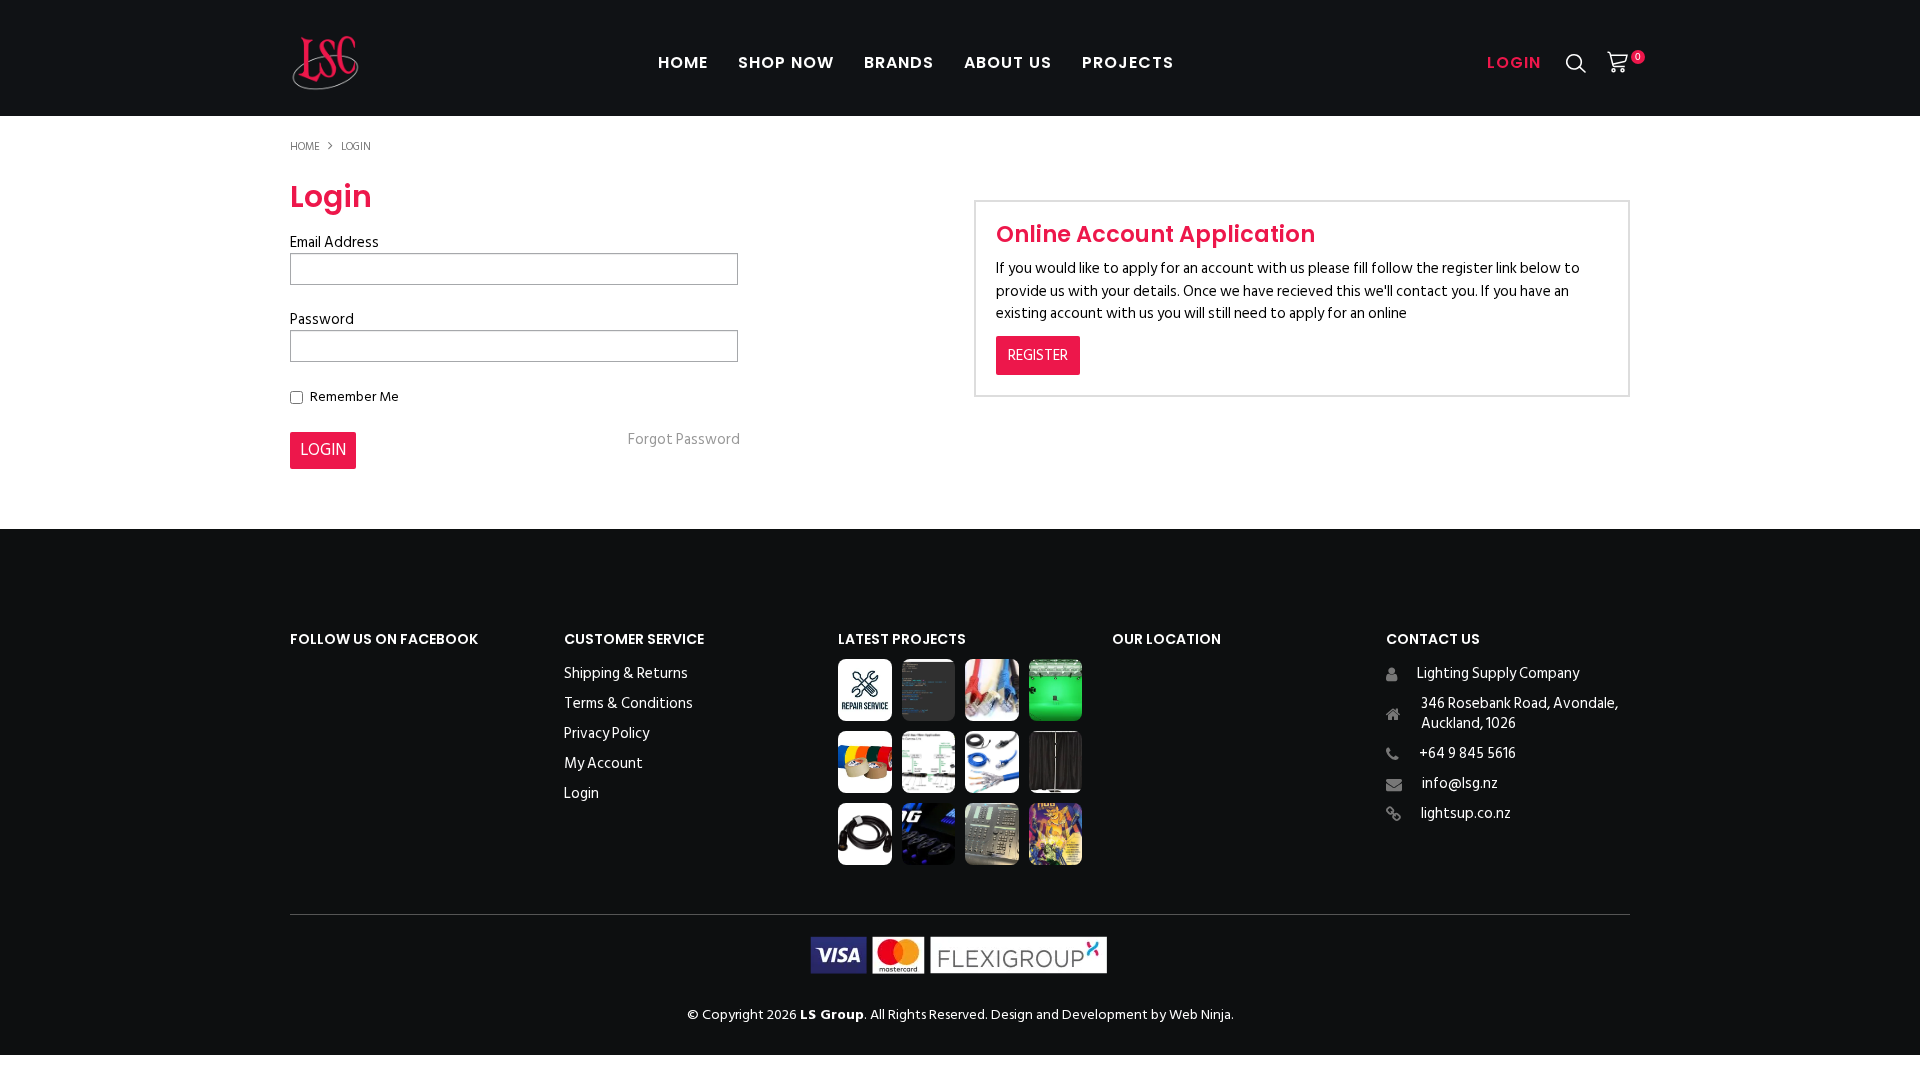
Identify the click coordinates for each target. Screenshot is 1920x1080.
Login (1514, 62)
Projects (1128, 62)
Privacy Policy (606, 734)
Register (1038, 355)
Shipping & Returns (626, 674)
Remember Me (354, 396)
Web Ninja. (1201, 1014)
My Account (603, 764)
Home (683, 62)
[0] (1618, 62)
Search (1576, 63)
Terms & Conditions (628, 704)
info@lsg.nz (1460, 783)
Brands (899, 62)
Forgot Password (684, 439)
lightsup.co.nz (1466, 813)
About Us (1008, 62)
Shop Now (786, 62)
